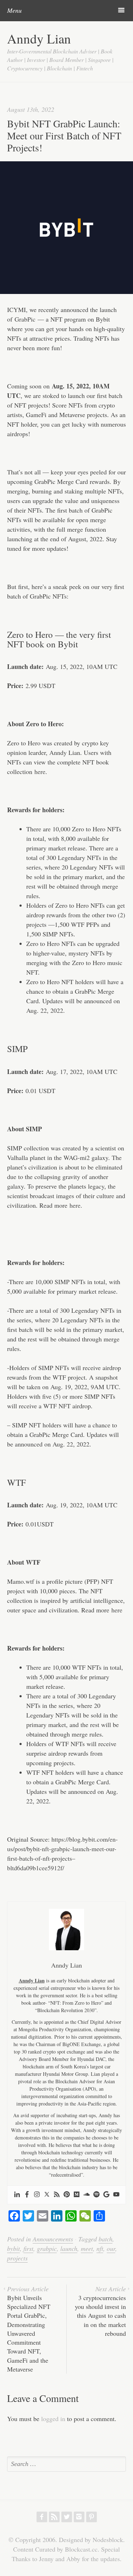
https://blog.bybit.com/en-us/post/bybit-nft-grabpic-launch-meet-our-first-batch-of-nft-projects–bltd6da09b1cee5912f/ (62, 1853)
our (111, 2248)
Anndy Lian (39, 38)
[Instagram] (37, 2195)
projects (17, 2258)
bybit (13, 2248)
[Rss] (57, 2195)
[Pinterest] (67, 2195)
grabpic (47, 2248)
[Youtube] (116, 2195)
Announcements (53, 2239)
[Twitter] (47, 2195)
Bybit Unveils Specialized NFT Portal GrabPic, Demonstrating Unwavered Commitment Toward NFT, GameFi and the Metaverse (29, 2329)
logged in (53, 2419)
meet (87, 2248)
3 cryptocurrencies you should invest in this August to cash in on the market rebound (100, 2311)
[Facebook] (27, 2195)
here (40, 772)
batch (106, 2239)
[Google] (106, 2195)
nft (100, 2248)
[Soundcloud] (87, 2195)
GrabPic (25, 319)
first (28, 2248)
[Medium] (77, 2195)
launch (69, 2248)
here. (76, 1205)
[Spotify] (96, 2195)
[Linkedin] (17, 2195)
